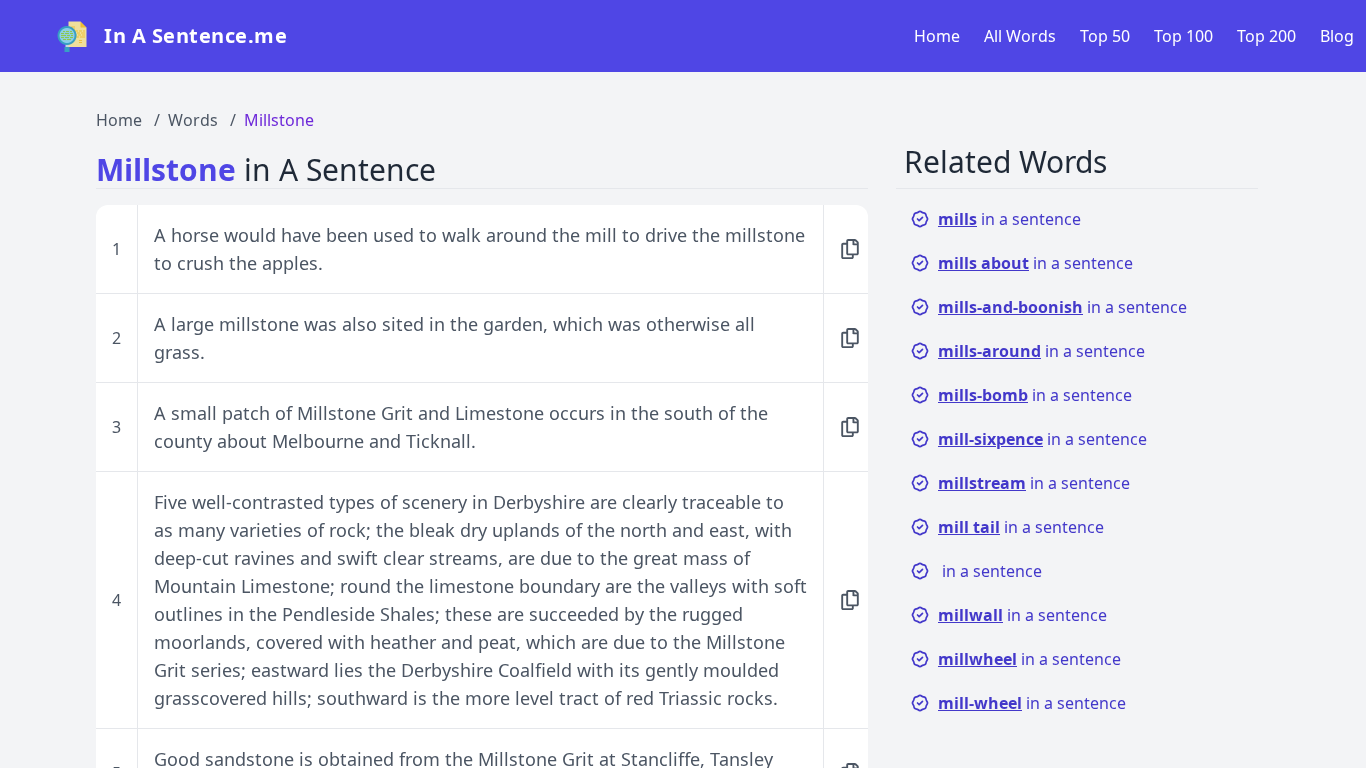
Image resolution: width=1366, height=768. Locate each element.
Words (193, 120)
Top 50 (1105, 36)
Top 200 (1266, 36)
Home (937, 36)
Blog (1337, 36)
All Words (1020, 36)
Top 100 (1183, 36)
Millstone (279, 120)
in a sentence (1009, 219)
